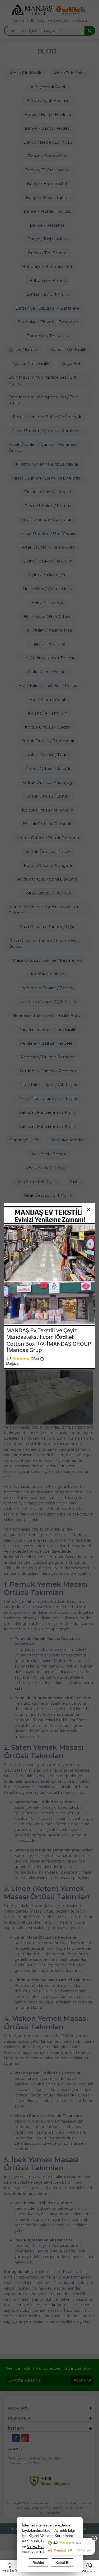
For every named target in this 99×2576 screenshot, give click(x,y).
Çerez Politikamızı (42, 2546)
